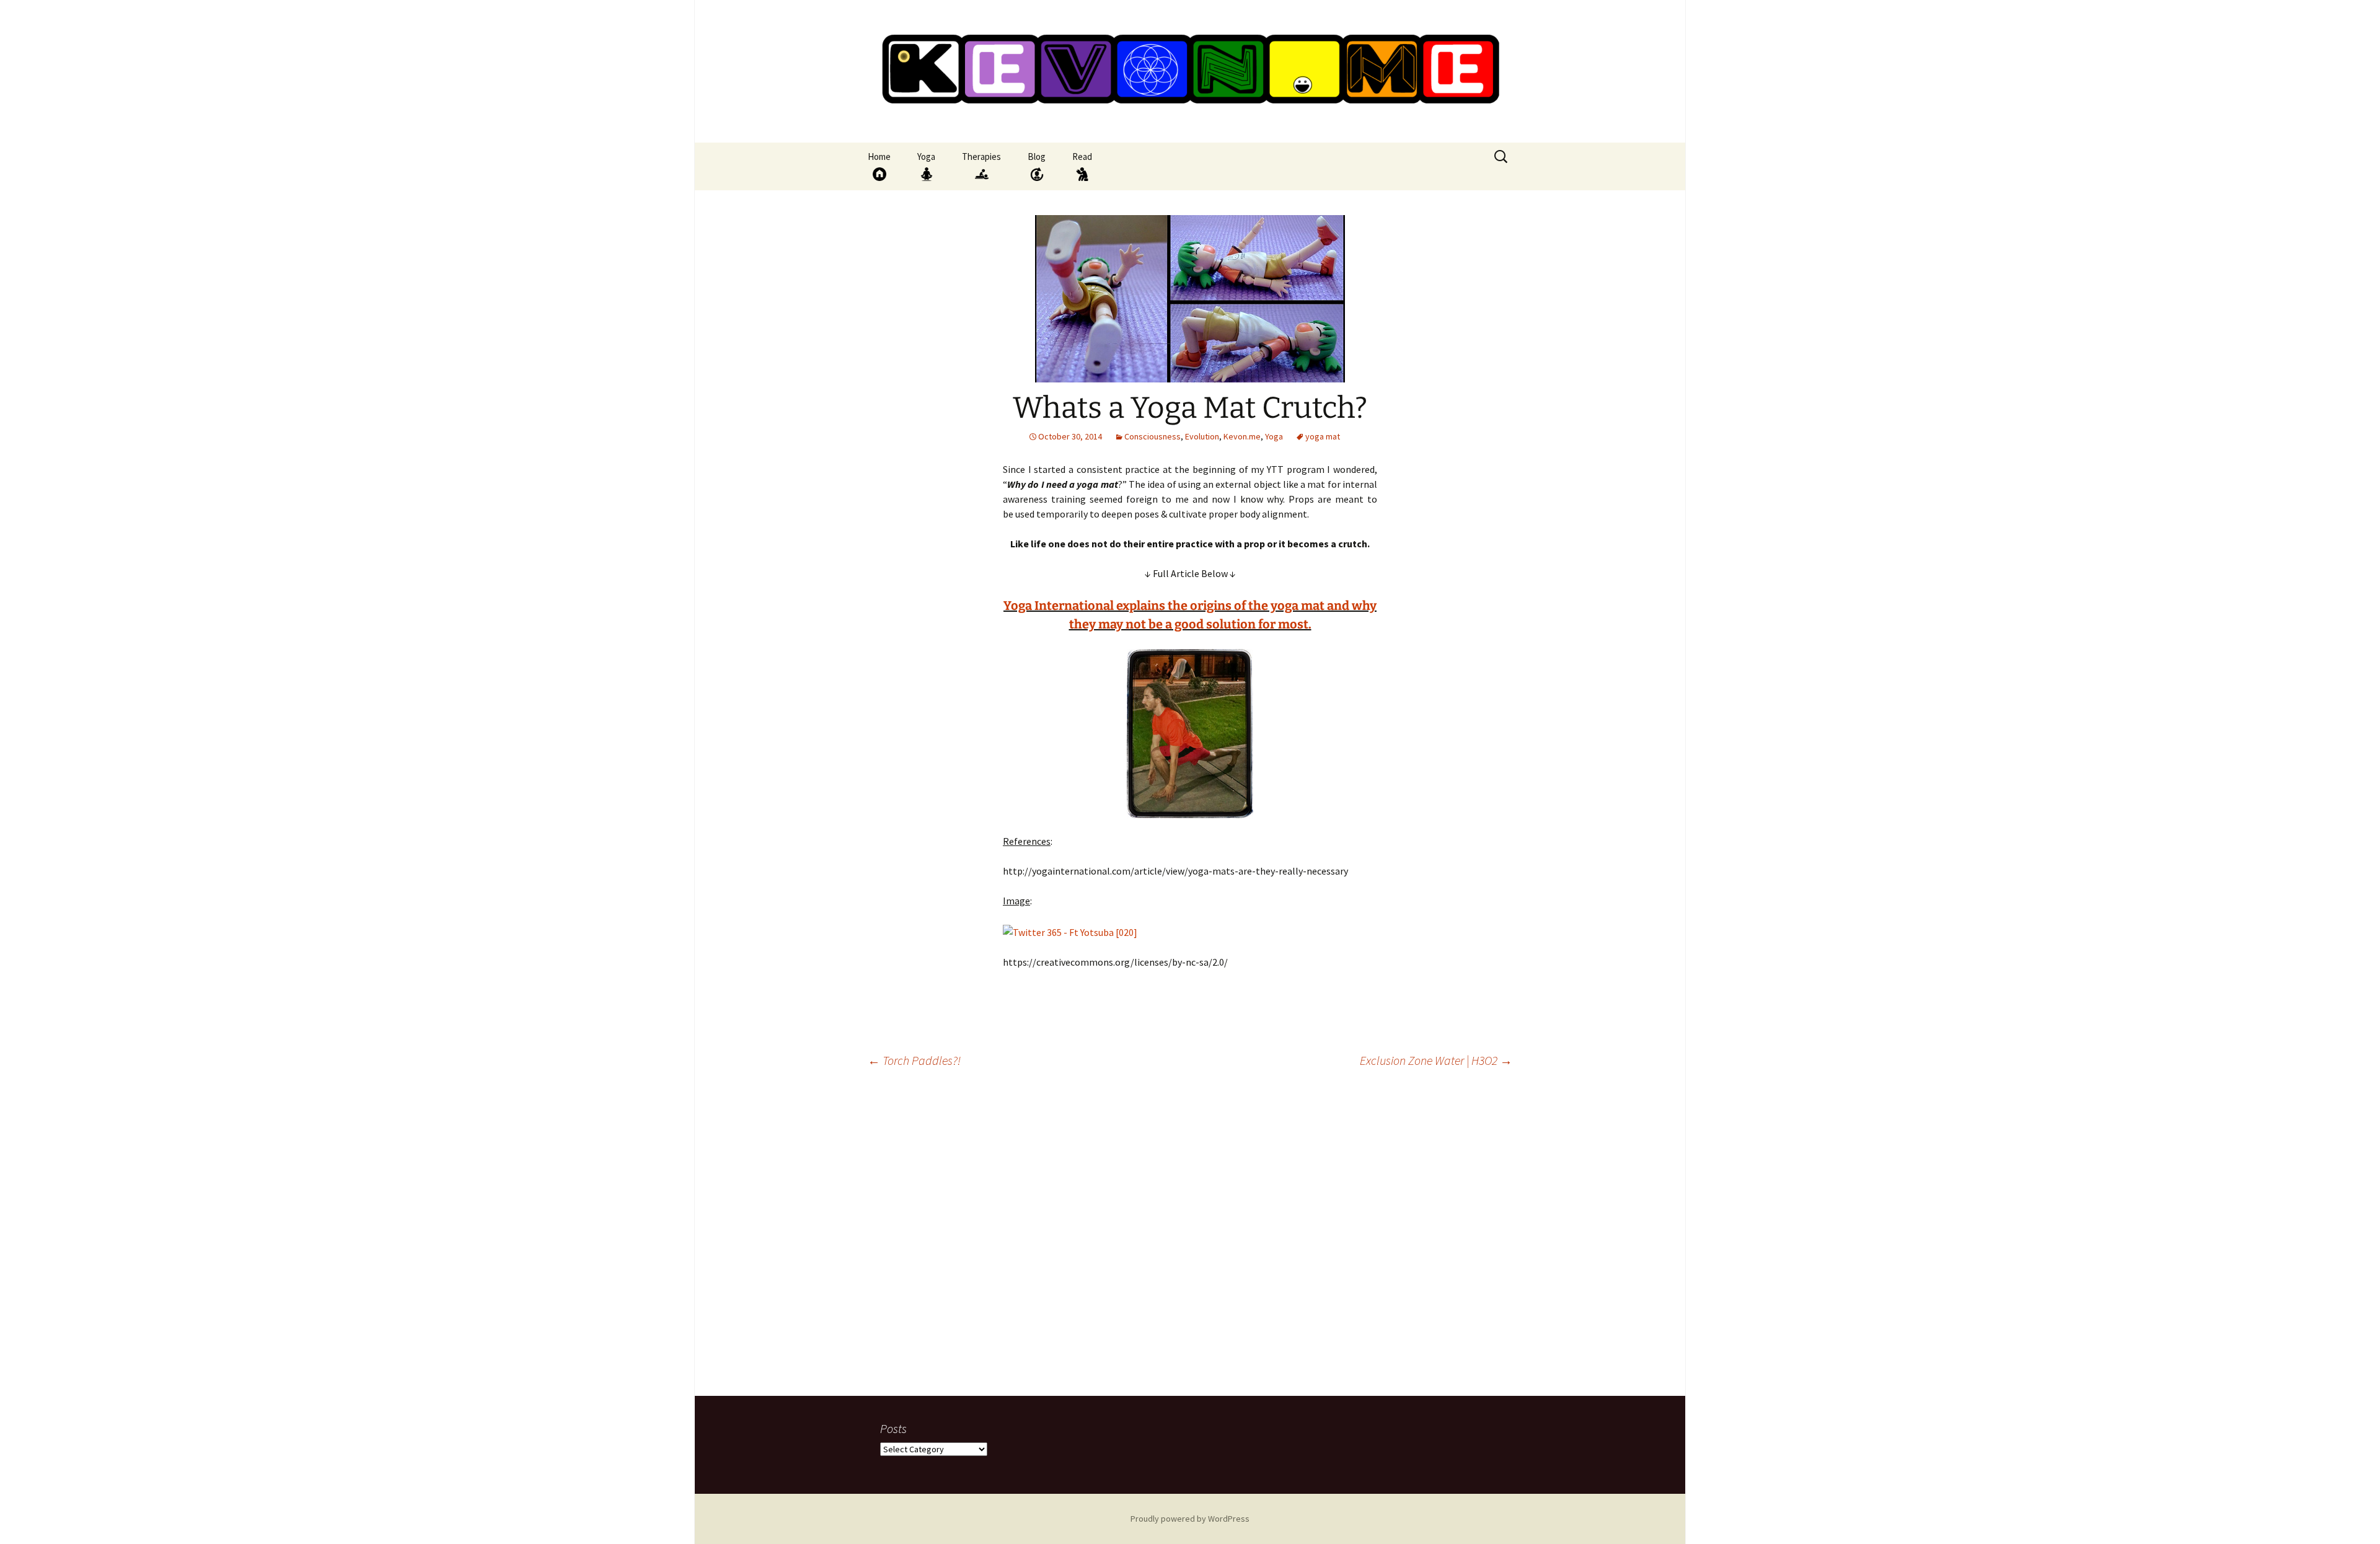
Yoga (1274, 436)
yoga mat (1323, 436)
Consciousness (1153, 436)
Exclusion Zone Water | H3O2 (1436, 1060)
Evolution (1202, 436)
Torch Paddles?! (914, 1060)
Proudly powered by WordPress (1190, 1519)
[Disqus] (1190, 1237)
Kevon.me (1242, 436)
